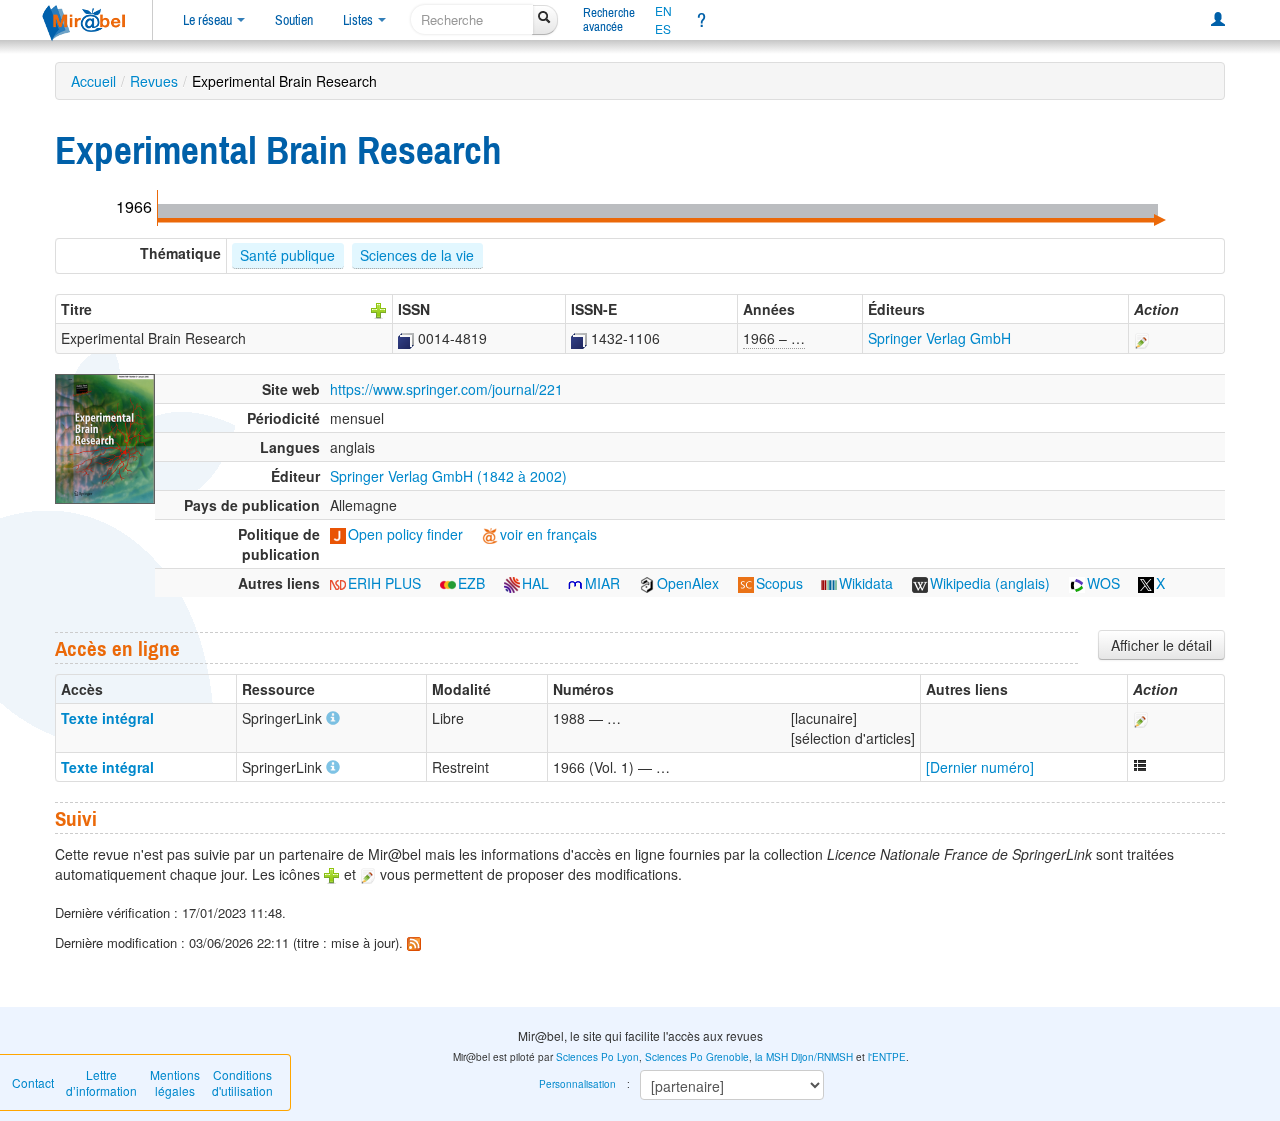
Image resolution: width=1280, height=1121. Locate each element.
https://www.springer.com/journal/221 (446, 389)
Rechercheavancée (609, 19)
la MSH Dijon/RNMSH (804, 1057)
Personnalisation (577, 1084)
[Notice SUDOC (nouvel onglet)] (406, 338)
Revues (154, 81)
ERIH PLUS (384, 583)
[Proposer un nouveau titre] (379, 309)
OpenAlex (688, 583)
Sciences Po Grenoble (697, 1057)
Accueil (93, 81)
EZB (471, 583)
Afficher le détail (1161, 645)
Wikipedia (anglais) (990, 583)
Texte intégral (107, 718)
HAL (535, 583)
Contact (33, 1082)
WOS (1103, 583)
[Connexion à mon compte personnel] (1218, 20)
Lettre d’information (101, 1082)
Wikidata (866, 583)
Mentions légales (175, 1082)
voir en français (548, 534)
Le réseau (209, 20)
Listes (359, 20)
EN (663, 11)
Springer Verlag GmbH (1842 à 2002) (448, 476)
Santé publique (287, 255)
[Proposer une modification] (1142, 338)
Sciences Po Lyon (597, 1057)
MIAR (602, 583)
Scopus (779, 583)
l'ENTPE (887, 1057)
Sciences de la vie (417, 255)
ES (663, 29)
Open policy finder (405, 534)
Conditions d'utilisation (242, 1082)
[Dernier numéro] (980, 767)
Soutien (294, 20)
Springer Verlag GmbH (939, 338)
